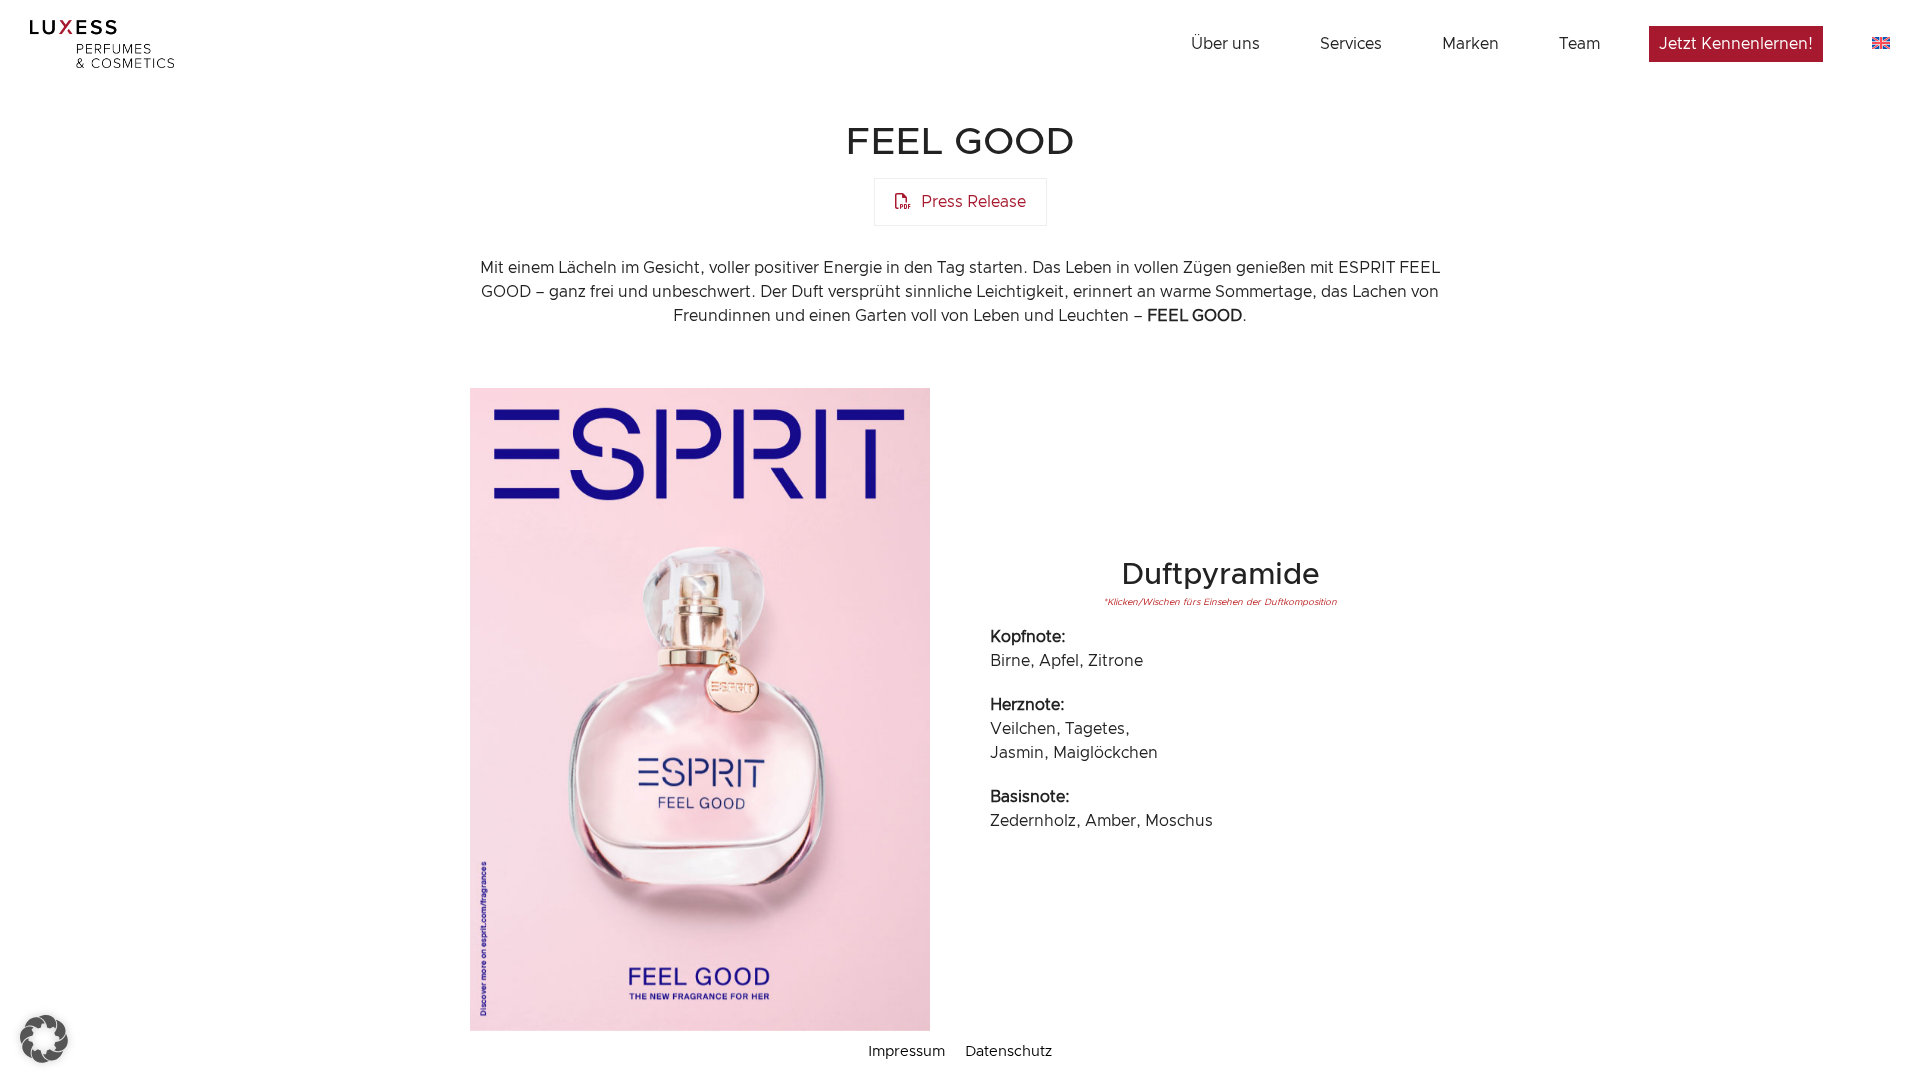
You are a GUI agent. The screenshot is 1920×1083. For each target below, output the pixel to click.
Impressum (906, 1051)
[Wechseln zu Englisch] (1881, 44)
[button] (44, 1039)
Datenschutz (1008, 1051)
